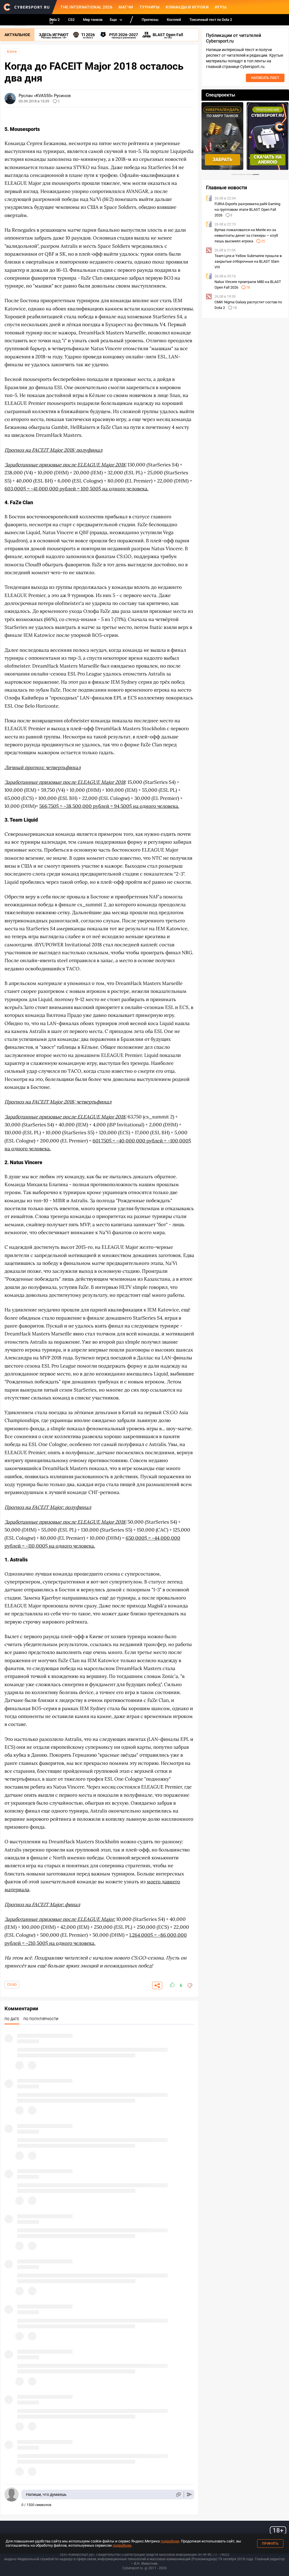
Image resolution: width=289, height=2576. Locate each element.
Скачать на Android (223, 160)
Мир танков (93, 20)
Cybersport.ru (133, 2568)
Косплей (174, 20)
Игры (221, 7)
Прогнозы (150, 20)
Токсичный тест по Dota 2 (211, 20)
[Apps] (51, 21)
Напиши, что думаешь (46, 2494)
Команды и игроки (187, 7)
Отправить (190, 2495)
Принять (270, 2544)
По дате (12, 2019)
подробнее (170, 2541)
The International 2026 (86, 7)
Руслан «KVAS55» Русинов (45, 96)
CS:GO (12, 1985)
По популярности (41, 2019)
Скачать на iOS (268, 160)
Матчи (126, 7)
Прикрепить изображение (178, 2495)
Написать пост (265, 78)
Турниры (150, 7)
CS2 (71, 20)
